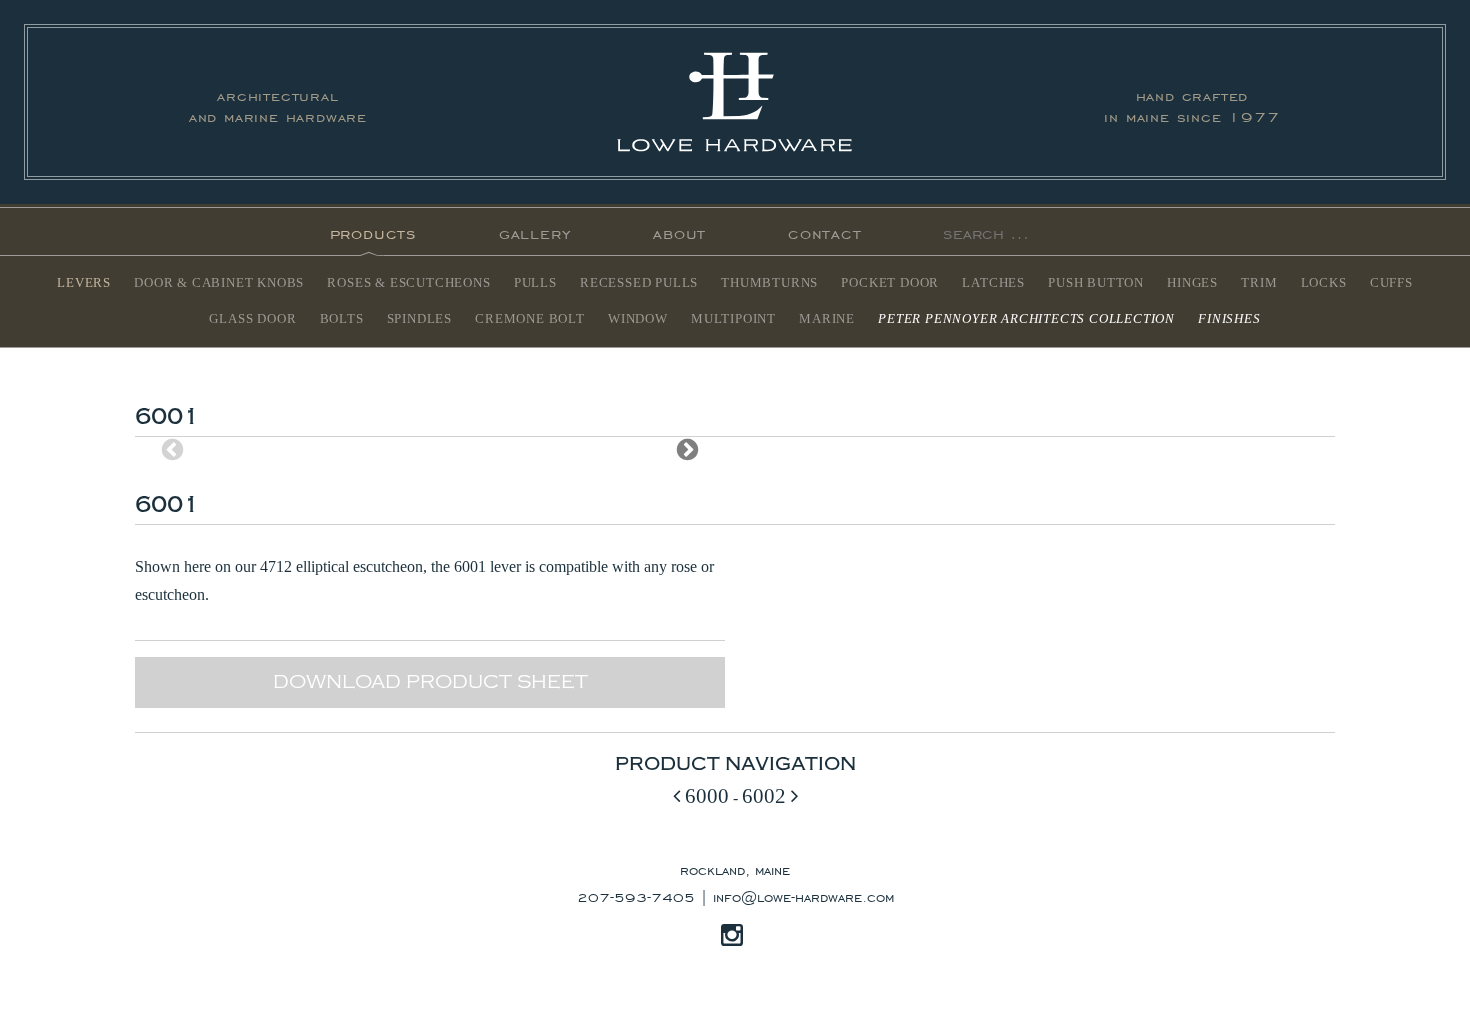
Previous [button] (172, 449)
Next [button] (687, 449)
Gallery (535, 231)
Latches (993, 283)
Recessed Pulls (639, 283)
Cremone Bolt (530, 319)
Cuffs (1391, 283)
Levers (84, 283)
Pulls (535, 283)
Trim (1259, 283)
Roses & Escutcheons (408, 283)
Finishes (1229, 319)
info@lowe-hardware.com (803, 896)
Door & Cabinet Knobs (219, 283)
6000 (704, 795)
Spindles (419, 319)
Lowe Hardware (735, 102)
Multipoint (733, 319)
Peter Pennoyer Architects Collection (1026, 319)
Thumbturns (769, 283)
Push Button (1096, 283)
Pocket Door (890, 283)
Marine (827, 319)
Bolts (342, 319)
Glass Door (252, 319)
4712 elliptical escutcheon (341, 566)
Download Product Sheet (430, 682)
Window (638, 319)
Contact (825, 231)
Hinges (1192, 283)
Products (373, 231)
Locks (1324, 283)
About (679, 231)
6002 (766, 795)
